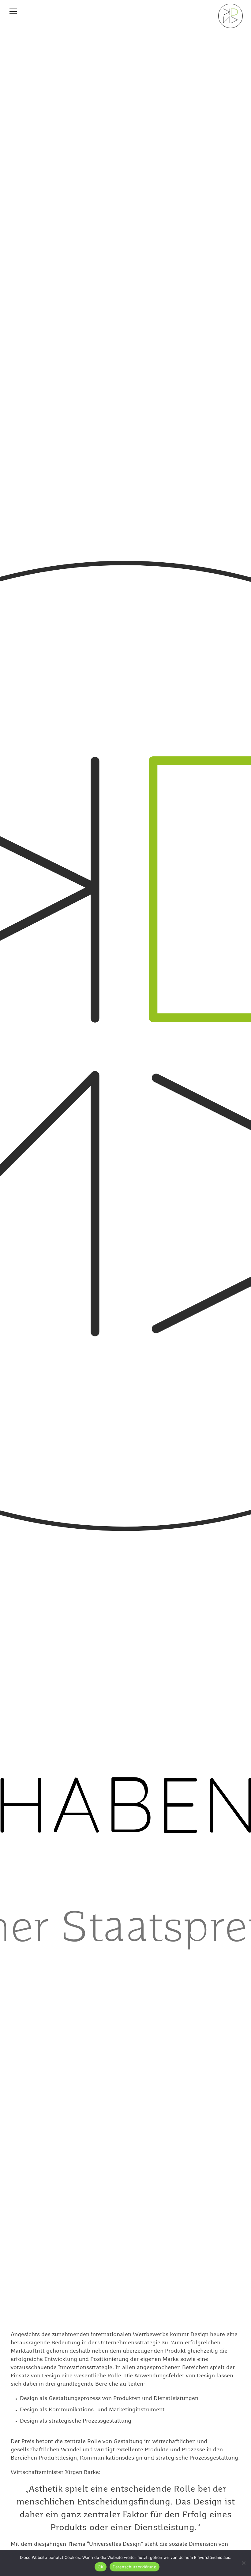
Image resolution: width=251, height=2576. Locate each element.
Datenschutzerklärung (135, 2567)
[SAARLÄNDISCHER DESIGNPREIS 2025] (230, 16)
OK (101, 2567)
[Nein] (243, 2563)
